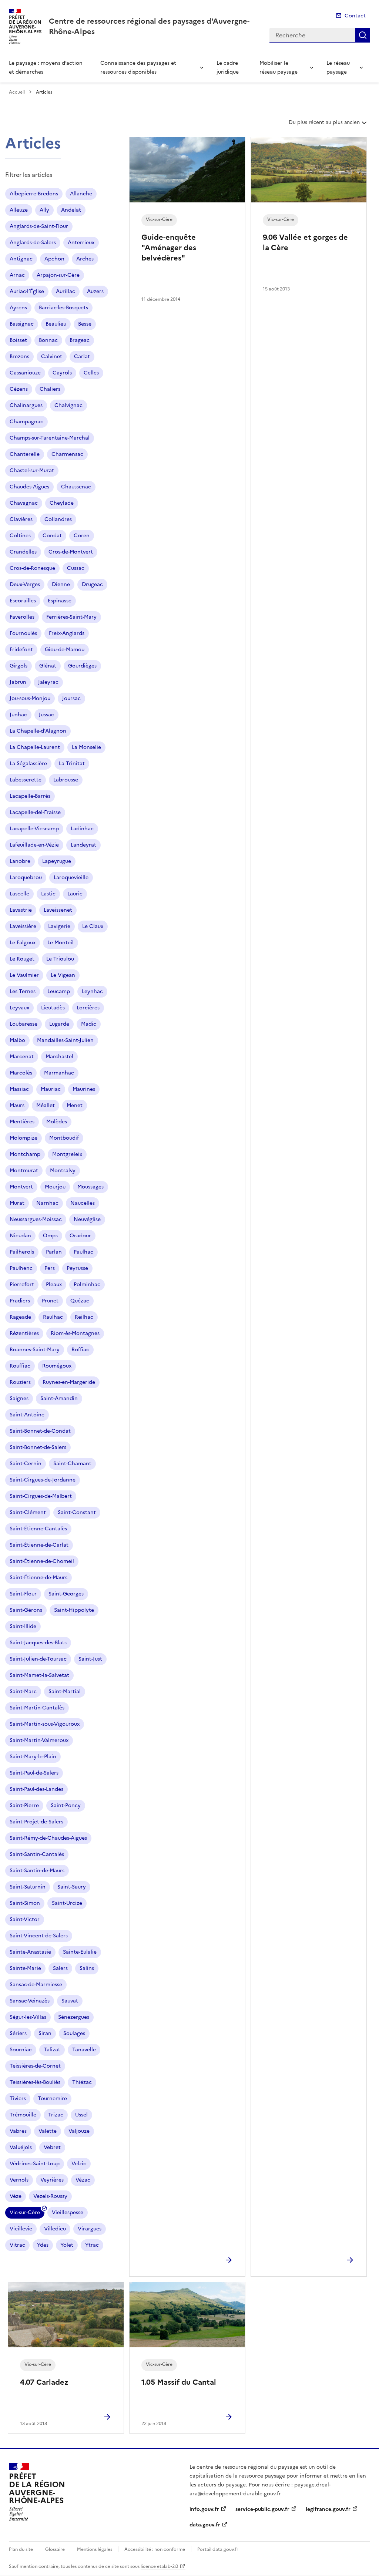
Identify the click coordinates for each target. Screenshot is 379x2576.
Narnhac (47, 1203)
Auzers (95, 291)
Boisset (18, 340)
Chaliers (50, 389)
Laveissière (23, 926)
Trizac (56, 2115)
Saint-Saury (72, 1887)
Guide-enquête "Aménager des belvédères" (169, 248)
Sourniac (21, 2050)
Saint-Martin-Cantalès (37, 1708)
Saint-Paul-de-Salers (34, 1773)
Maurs (17, 1105)
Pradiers (20, 1301)
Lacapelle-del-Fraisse (35, 812)
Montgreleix (67, 1154)
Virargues (90, 2229)
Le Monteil (61, 943)
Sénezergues (74, 2017)
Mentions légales (95, 2549)
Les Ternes (23, 991)
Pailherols (22, 1252)
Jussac (46, 715)
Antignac (21, 259)
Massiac (19, 1089)
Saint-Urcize (67, 1903)
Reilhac (84, 1317)
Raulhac (53, 1317)
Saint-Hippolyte (74, 1610)
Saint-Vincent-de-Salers (39, 1936)
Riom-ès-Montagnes (75, 1333)
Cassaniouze (25, 373)
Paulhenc (21, 1268)
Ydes (43, 2245)
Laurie (75, 894)
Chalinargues (26, 405)
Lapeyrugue (57, 861)
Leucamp (59, 991)
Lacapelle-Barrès (30, 796)
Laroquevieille (71, 877)
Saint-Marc (23, 1691)
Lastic (48, 894)
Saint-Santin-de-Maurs (37, 1871)
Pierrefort (22, 1284)
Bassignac (22, 324)
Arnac (17, 275)
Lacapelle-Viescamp (34, 829)
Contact (355, 16)
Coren (82, 536)
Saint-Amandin (59, 1398)
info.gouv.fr (204, 2509)
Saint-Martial (65, 1691)
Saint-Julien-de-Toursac (38, 1659)
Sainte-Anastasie (30, 1952)
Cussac (76, 568)
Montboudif (64, 1138)
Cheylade (62, 503)
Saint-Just (90, 1659)
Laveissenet (58, 910)
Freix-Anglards (67, 633)
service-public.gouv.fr (262, 2509)
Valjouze (79, 2131)
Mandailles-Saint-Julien (65, 1040)
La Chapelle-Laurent (35, 747)
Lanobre (20, 861)
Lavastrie (21, 910)
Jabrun (18, 682)
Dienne (61, 584)
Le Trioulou (60, 959)
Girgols (19, 666)
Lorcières (88, 1008)
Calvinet (52, 357)
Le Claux (93, 926)
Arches (85, 259)
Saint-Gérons (26, 1610)
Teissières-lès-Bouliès (35, 2082)
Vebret (52, 2147)
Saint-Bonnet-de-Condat (40, 1431)
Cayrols (62, 373)
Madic (89, 1024)
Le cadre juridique (228, 68)
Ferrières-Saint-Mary (71, 617)
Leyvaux (19, 1008)
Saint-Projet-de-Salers (36, 1822)
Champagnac (26, 422)
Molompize (24, 1138)
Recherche (363, 35)
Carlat (82, 357)
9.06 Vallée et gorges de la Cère (305, 242)
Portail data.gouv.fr (218, 2549)
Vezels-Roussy (50, 2196)
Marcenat (22, 1057)
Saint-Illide (23, 1626)
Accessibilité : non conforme (155, 2549)
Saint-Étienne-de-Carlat (39, 1545)
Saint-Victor (25, 1919)
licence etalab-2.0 (159, 2566)
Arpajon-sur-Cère (58, 275)
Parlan (54, 1252)
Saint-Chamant (72, 1464)
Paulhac (83, 1252)
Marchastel (59, 1057)
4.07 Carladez (44, 2382)
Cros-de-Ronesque (32, 568)
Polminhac (87, 1284)
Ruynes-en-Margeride (69, 1382)
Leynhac (92, 991)
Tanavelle (84, 2050)
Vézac (83, 2180)
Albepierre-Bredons (34, 194)
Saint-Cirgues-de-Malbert (41, 1496)
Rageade (20, 1317)
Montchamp (25, 1154)
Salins (87, 1968)
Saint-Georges (66, 1594)
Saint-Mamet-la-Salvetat (39, 1675)
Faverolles (22, 617)
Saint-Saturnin (28, 1887)
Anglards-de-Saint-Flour (39, 226)
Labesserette (26, 780)
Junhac (18, 715)
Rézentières (24, 1333)
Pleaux (54, 1284)
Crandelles (23, 552)
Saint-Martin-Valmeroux (39, 1740)
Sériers (18, 2033)
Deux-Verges (25, 584)
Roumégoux (57, 1366)
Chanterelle (25, 454)
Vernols (19, 2180)
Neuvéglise (87, 1219)
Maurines (84, 1089)
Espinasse (60, 601)
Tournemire (52, 2099)
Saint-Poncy (66, 1805)
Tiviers (18, 2099)
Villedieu (55, 2229)
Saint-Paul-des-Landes (36, 1789)
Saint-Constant (77, 1512)
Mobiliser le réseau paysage (279, 68)
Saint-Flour (23, 1594)
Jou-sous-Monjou (30, 698)
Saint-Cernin (26, 1464)
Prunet (50, 1301)
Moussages (90, 1187)
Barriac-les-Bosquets (63, 308)
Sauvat (70, 2001)
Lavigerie (59, 926)
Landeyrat (83, 845)
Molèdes (57, 1122)
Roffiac (80, 1350)
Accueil (17, 92)
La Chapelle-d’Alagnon (38, 731)
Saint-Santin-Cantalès (37, 1854)
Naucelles (83, 1203)
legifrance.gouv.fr (328, 2509)
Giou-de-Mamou (65, 650)
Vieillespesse (68, 2212)
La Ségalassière (28, 764)
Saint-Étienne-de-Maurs (38, 1578)
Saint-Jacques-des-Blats (38, 1643)
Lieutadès (53, 1008)
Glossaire (55, 2549)
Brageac (80, 340)
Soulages (74, 2033)
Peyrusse (77, 1268)
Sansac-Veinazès (30, 2001)
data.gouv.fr (205, 2525)
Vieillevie (21, 2229)
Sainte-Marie (25, 1968)
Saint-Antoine (27, 1415)
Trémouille (23, 2115)
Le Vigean (63, 975)
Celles (91, 373)
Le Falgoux (23, 943)
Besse (85, 324)
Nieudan (20, 1236)
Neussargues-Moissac (36, 1219)
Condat (52, 536)
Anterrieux (81, 243)
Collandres (58, 519)
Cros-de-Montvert (71, 552)
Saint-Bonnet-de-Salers (38, 1447)
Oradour (80, 1236)
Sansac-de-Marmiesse (36, 1985)
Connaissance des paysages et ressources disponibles (138, 68)
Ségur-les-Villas (28, 2017)
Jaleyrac (48, 682)
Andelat (71, 210)
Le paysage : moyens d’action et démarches (46, 68)
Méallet (46, 1105)
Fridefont (21, 650)
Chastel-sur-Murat (32, 470)
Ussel (81, 2115)
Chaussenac (76, 487)
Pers (50, 1268)
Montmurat (24, 1171)
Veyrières (52, 2180)
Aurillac (66, 291)
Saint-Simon (25, 1903)
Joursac (71, 698)
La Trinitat (72, 764)
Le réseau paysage (338, 68)
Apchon (54, 259)
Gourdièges (82, 666)
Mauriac (51, 1089)
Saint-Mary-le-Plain (33, 1757)
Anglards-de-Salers (33, 243)
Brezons (19, 357)
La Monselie (86, 747)
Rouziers (20, 1382)
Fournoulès (23, 633)
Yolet (67, 2245)
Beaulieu (56, 324)
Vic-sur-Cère (25, 2214)
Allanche (81, 194)
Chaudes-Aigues (29, 487)
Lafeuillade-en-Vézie (34, 845)
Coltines (20, 536)
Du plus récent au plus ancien (324, 125)
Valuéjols (21, 2147)
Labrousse (66, 780)
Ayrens (18, 308)
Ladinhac (82, 829)
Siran (45, 2033)
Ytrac (92, 2245)
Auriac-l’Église (27, 291)
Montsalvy (63, 1171)
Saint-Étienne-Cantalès (38, 1529)
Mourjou (55, 1187)
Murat (17, 1203)
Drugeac (92, 584)
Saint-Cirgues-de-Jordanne (43, 1480)
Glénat (48, 666)
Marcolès (21, 1073)
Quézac (80, 1301)
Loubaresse (24, 1024)
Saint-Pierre (24, 1805)
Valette (48, 2131)
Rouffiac (20, 1366)
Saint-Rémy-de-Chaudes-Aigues (48, 1838)
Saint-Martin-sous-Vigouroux (45, 1724)
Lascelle (19, 894)
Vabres (18, 2131)
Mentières (22, 1122)
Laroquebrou (26, 877)
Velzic (79, 2164)
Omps (50, 1236)
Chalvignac (68, 405)
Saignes (19, 1398)
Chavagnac (24, 503)
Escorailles (23, 601)
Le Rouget (22, 959)
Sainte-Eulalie (80, 1952)
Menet (75, 1105)
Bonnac (48, 340)
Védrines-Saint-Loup (35, 2164)
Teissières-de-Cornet (35, 2066)
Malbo (17, 1040)
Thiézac (82, 2082)
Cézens (19, 389)
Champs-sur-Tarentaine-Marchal (50, 438)
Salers (60, 1968)
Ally (44, 210)
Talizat (52, 2050)
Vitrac (17, 2245)
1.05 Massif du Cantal (179, 2382)
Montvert (21, 1187)
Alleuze (19, 210)
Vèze (16, 2196)
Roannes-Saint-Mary (35, 1350)
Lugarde (59, 1024)
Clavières (21, 519)
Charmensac (67, 454)
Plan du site (21, 2549)
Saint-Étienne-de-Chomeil (42, 1561)
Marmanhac (59, 1073)
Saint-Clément (28, 1512)
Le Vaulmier (24, 975)
